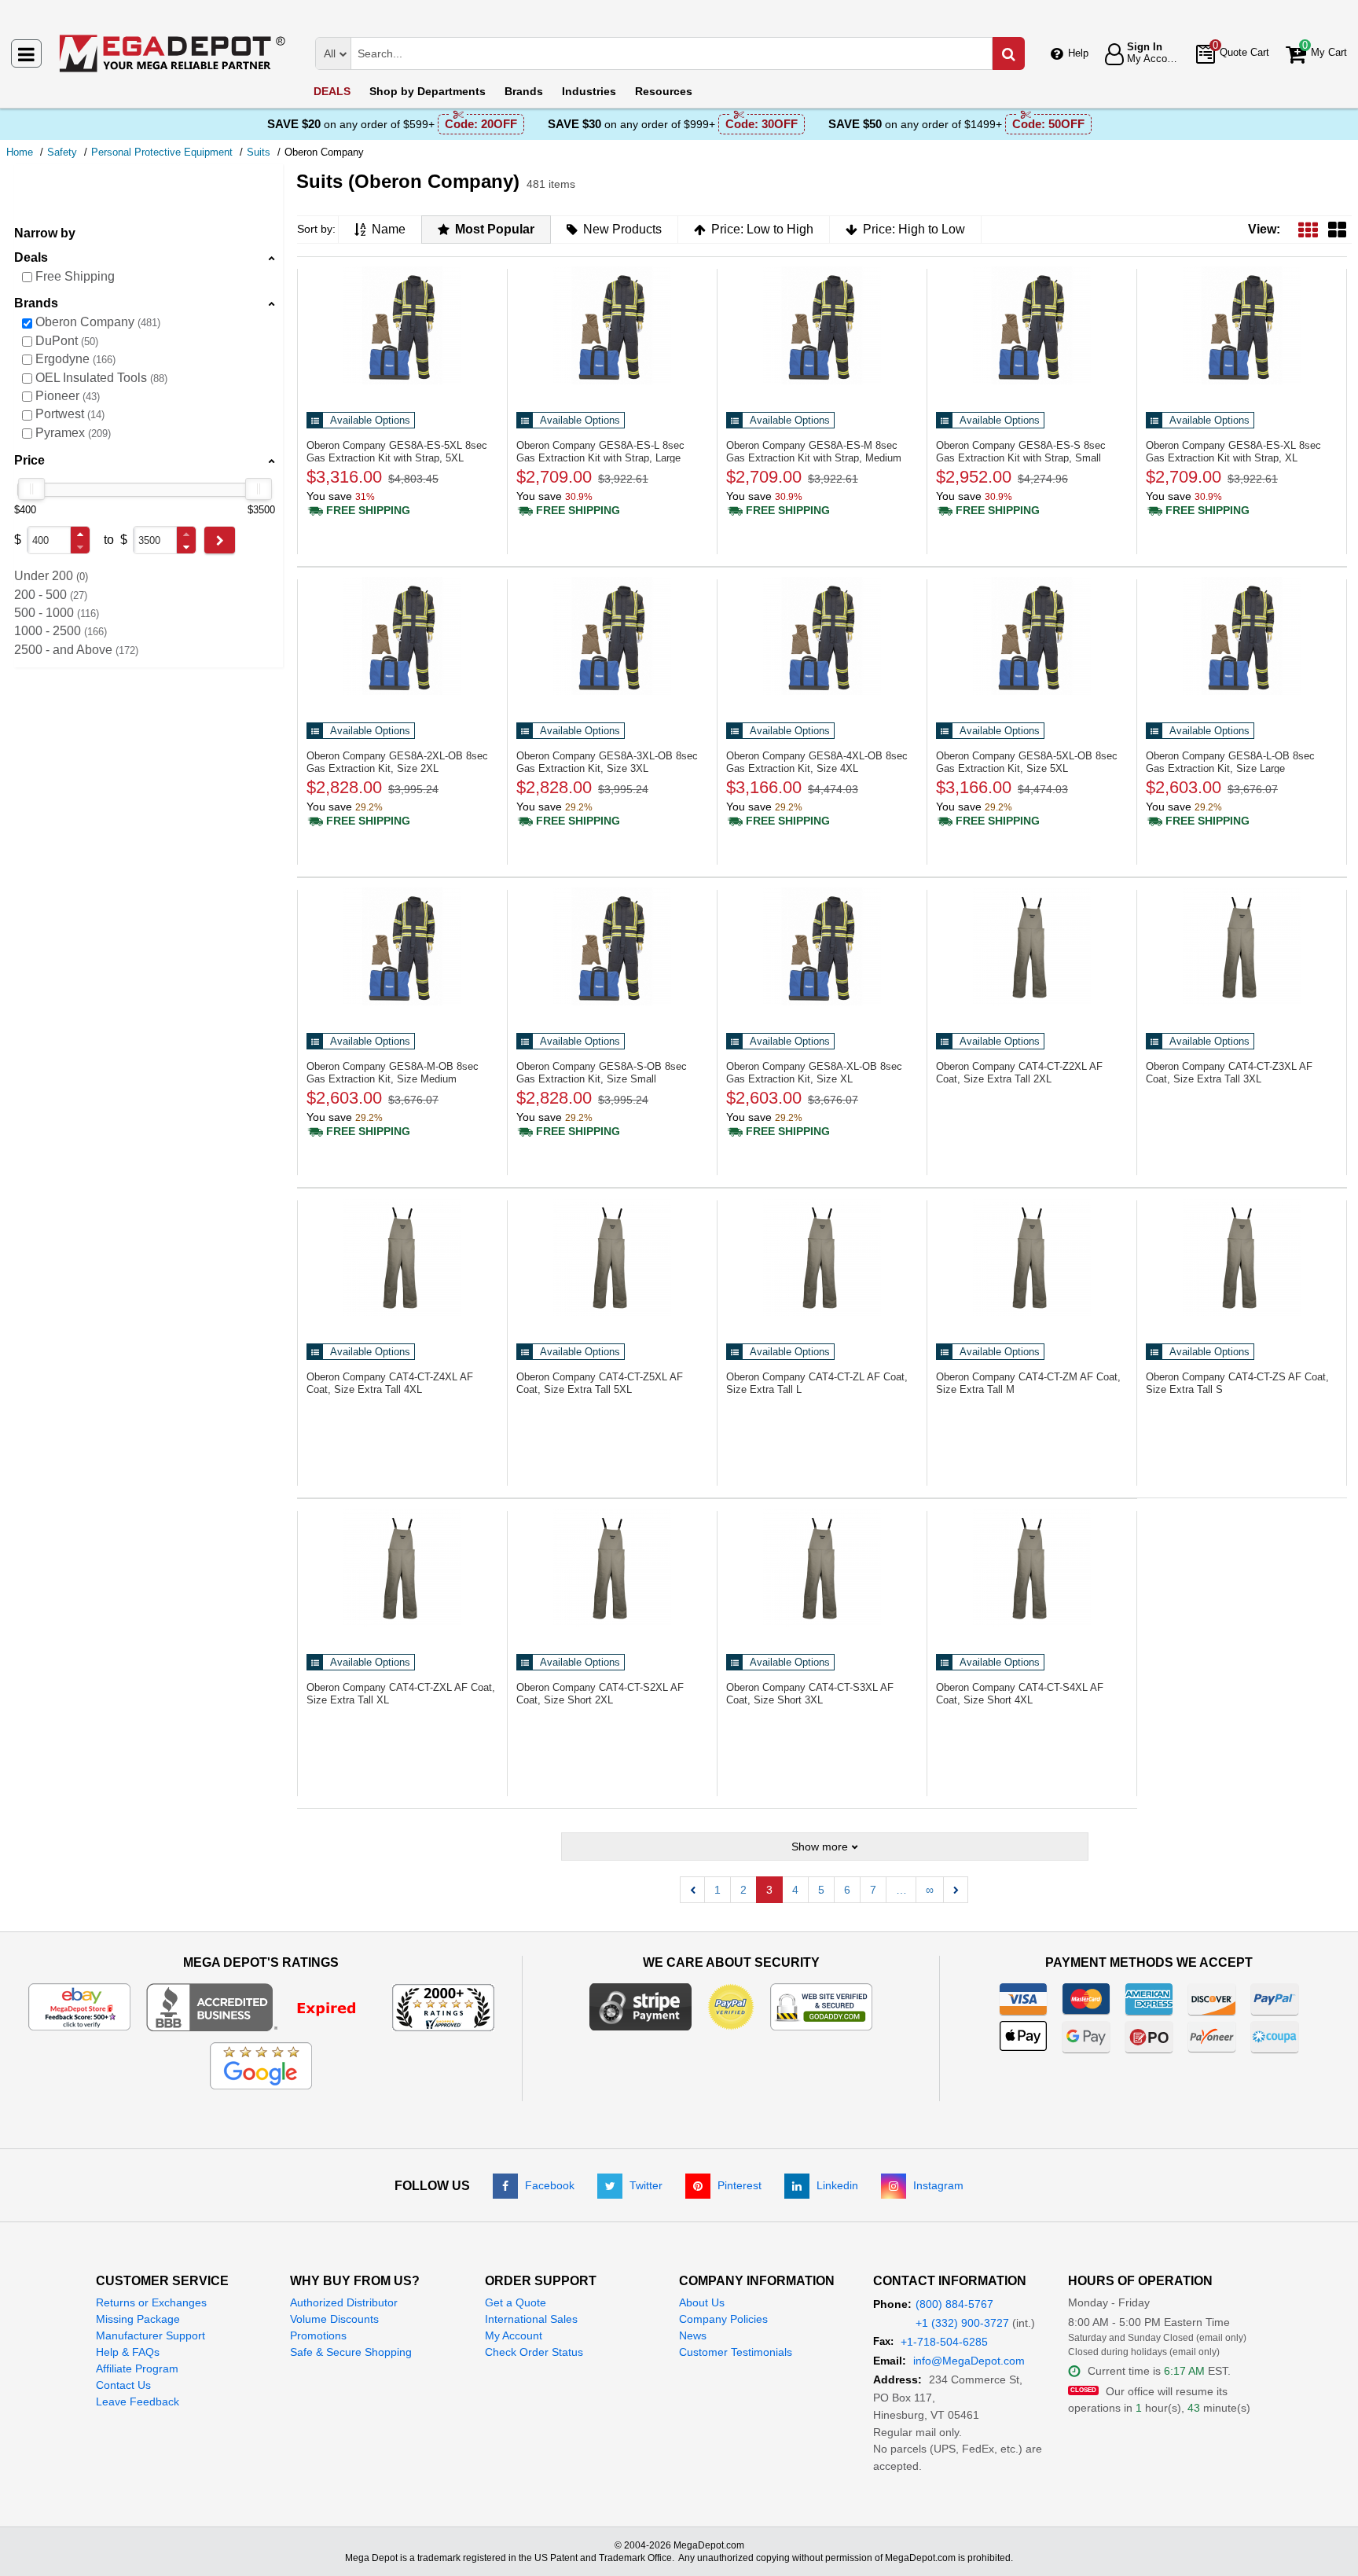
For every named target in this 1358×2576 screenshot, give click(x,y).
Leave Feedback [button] (138, 2401)
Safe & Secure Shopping (351, 2352)
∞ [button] (930, 1890)
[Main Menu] (26, 53)
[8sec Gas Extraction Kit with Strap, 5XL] (402, 325)
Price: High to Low (914, 229)
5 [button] (821, 1890)
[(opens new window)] (261, 2006)
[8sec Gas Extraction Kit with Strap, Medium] (822, 325)
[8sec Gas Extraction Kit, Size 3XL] (612, 636)
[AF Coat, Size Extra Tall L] (822, 1257)
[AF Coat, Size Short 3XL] (822, 1567)
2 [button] (743, 1890)
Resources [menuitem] (664, 91)
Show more (820, 1847)
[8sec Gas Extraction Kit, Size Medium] (402, 946)
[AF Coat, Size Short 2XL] (612, 1567)
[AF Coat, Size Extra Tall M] (1032, 1257)
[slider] (31, 489)
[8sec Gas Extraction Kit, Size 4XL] (822, 636)
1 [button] (718, 1890)
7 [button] (873, 1890)
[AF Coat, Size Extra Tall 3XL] (1242, 946)
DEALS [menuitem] (332, 91)
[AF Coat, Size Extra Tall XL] (402, 1567)
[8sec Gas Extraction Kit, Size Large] (1242, 636)
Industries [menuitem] (589, 91)
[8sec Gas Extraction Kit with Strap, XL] (1242, 325)
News (693, 2335)
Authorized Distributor (344, 2302)
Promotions (318, 2335)
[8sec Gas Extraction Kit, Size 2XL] (402, 636)
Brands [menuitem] (524, 91)
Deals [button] (31, 257)
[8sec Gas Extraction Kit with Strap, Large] (612, 325)
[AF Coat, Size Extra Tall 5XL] (612, 1257)
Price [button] (29, 460)
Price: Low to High (762, 229)
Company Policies (723, 2319)
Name (389, 229)
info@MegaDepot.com (969, 2361)
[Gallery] (1337, 229)
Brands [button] (36, 303)
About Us (702, 2302)
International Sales (531, 2319)
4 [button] (795, 1890)
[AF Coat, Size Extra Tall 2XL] (1032, 946)
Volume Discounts (334, 2319)
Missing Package (138, 2319)
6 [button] (847, 1890)
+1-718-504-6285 (944, 2342)
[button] (80, 534)
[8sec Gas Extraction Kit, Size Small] (612, 946)
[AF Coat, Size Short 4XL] (1032, 1567)
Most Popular (495, 229)
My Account (514, 2335)
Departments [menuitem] (428, 91)
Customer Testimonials (736, 2352)
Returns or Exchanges (151, 2302)
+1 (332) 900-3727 (962, 2323)
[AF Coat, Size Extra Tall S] (1242, 1257)
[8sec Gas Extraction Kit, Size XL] (822, 946)
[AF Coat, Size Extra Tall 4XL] (402, 1257)
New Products (622, 229)
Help (1078, 53)
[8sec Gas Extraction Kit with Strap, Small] (1032, 325)
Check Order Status (534, 2352)
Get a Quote (516, 2302)
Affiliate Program (137, 2368)
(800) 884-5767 (954, 2304)
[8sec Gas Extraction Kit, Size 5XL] (1032, 636)
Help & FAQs (128, 2352)
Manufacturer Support (150, 2335)
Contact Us (123, 2385)
